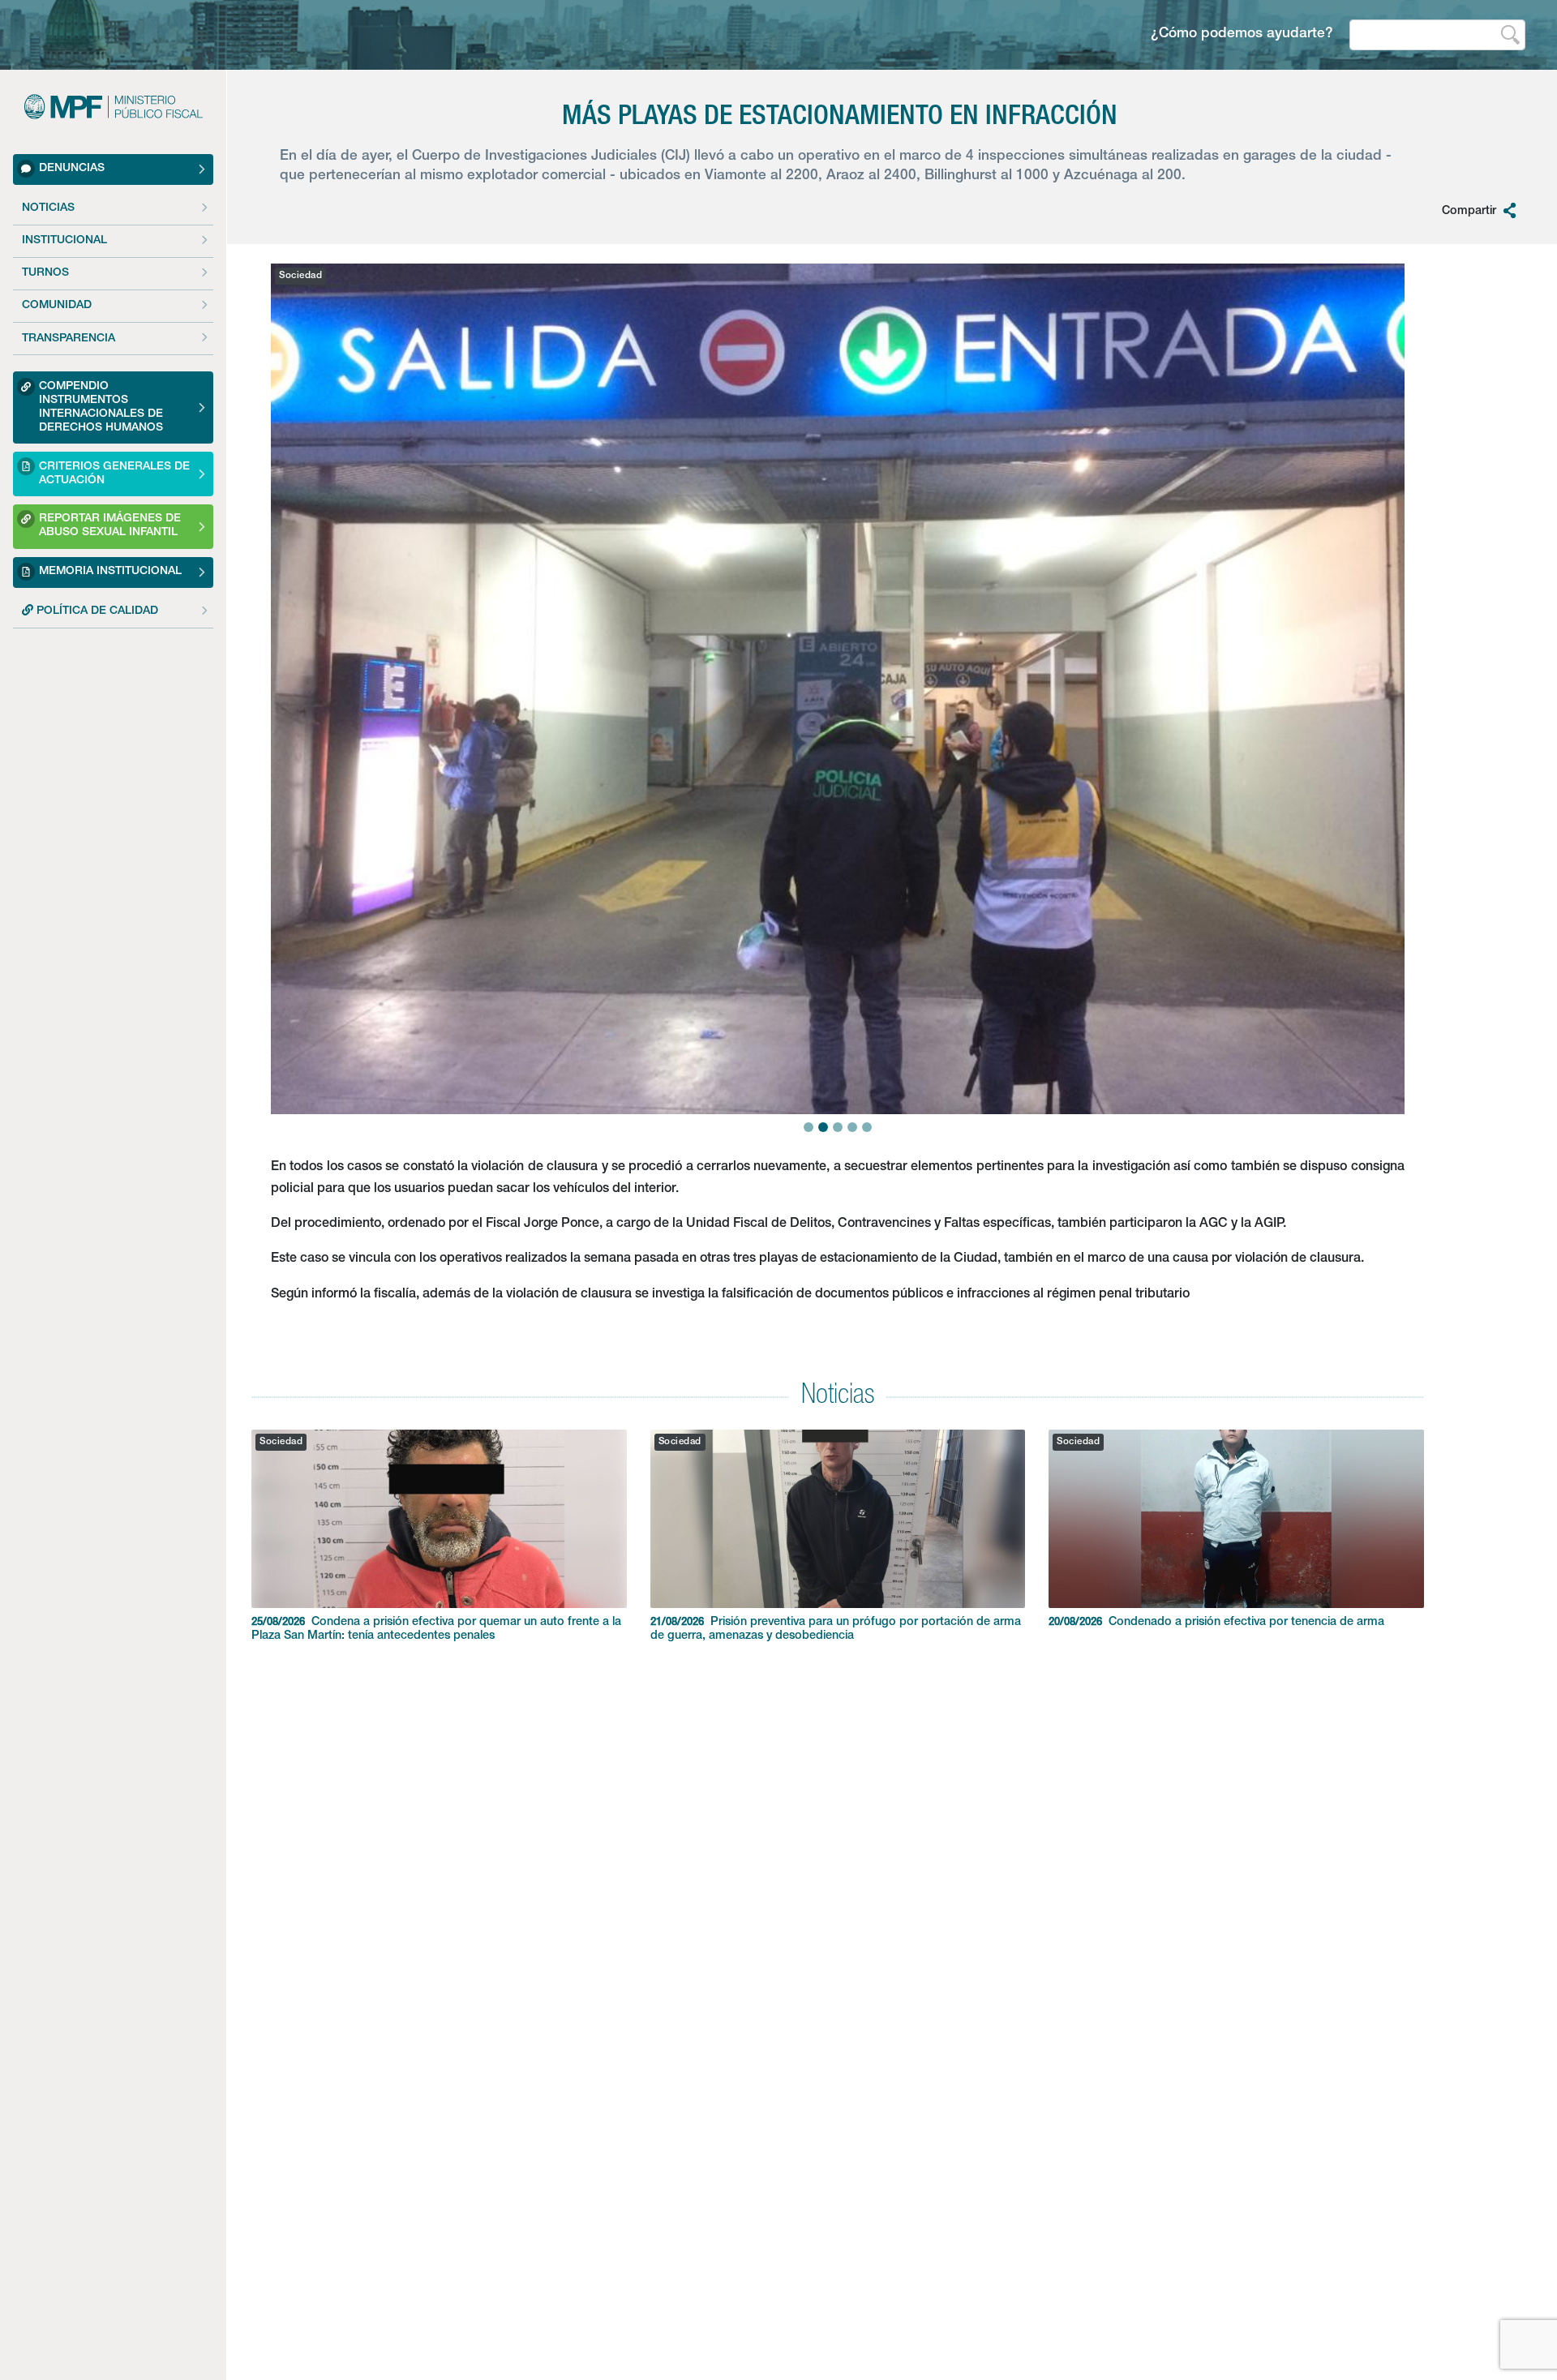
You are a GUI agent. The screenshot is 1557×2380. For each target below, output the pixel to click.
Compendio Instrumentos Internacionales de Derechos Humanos (101, 407)
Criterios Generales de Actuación (114, 474)
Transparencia (69, 339)
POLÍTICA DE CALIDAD (96, 611)
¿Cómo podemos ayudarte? (1242, 34)
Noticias (48, 208)
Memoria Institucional (110, 572)
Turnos (45, 274)
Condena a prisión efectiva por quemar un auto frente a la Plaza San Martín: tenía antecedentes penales (436, 1630)
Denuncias (72, 169)
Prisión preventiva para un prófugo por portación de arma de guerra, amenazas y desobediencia (836, 1630)
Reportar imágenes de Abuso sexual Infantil (110, 527)
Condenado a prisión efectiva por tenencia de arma (1216, 1623)
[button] (299, 648)
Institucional (64, 241)
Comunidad (57, 307)
